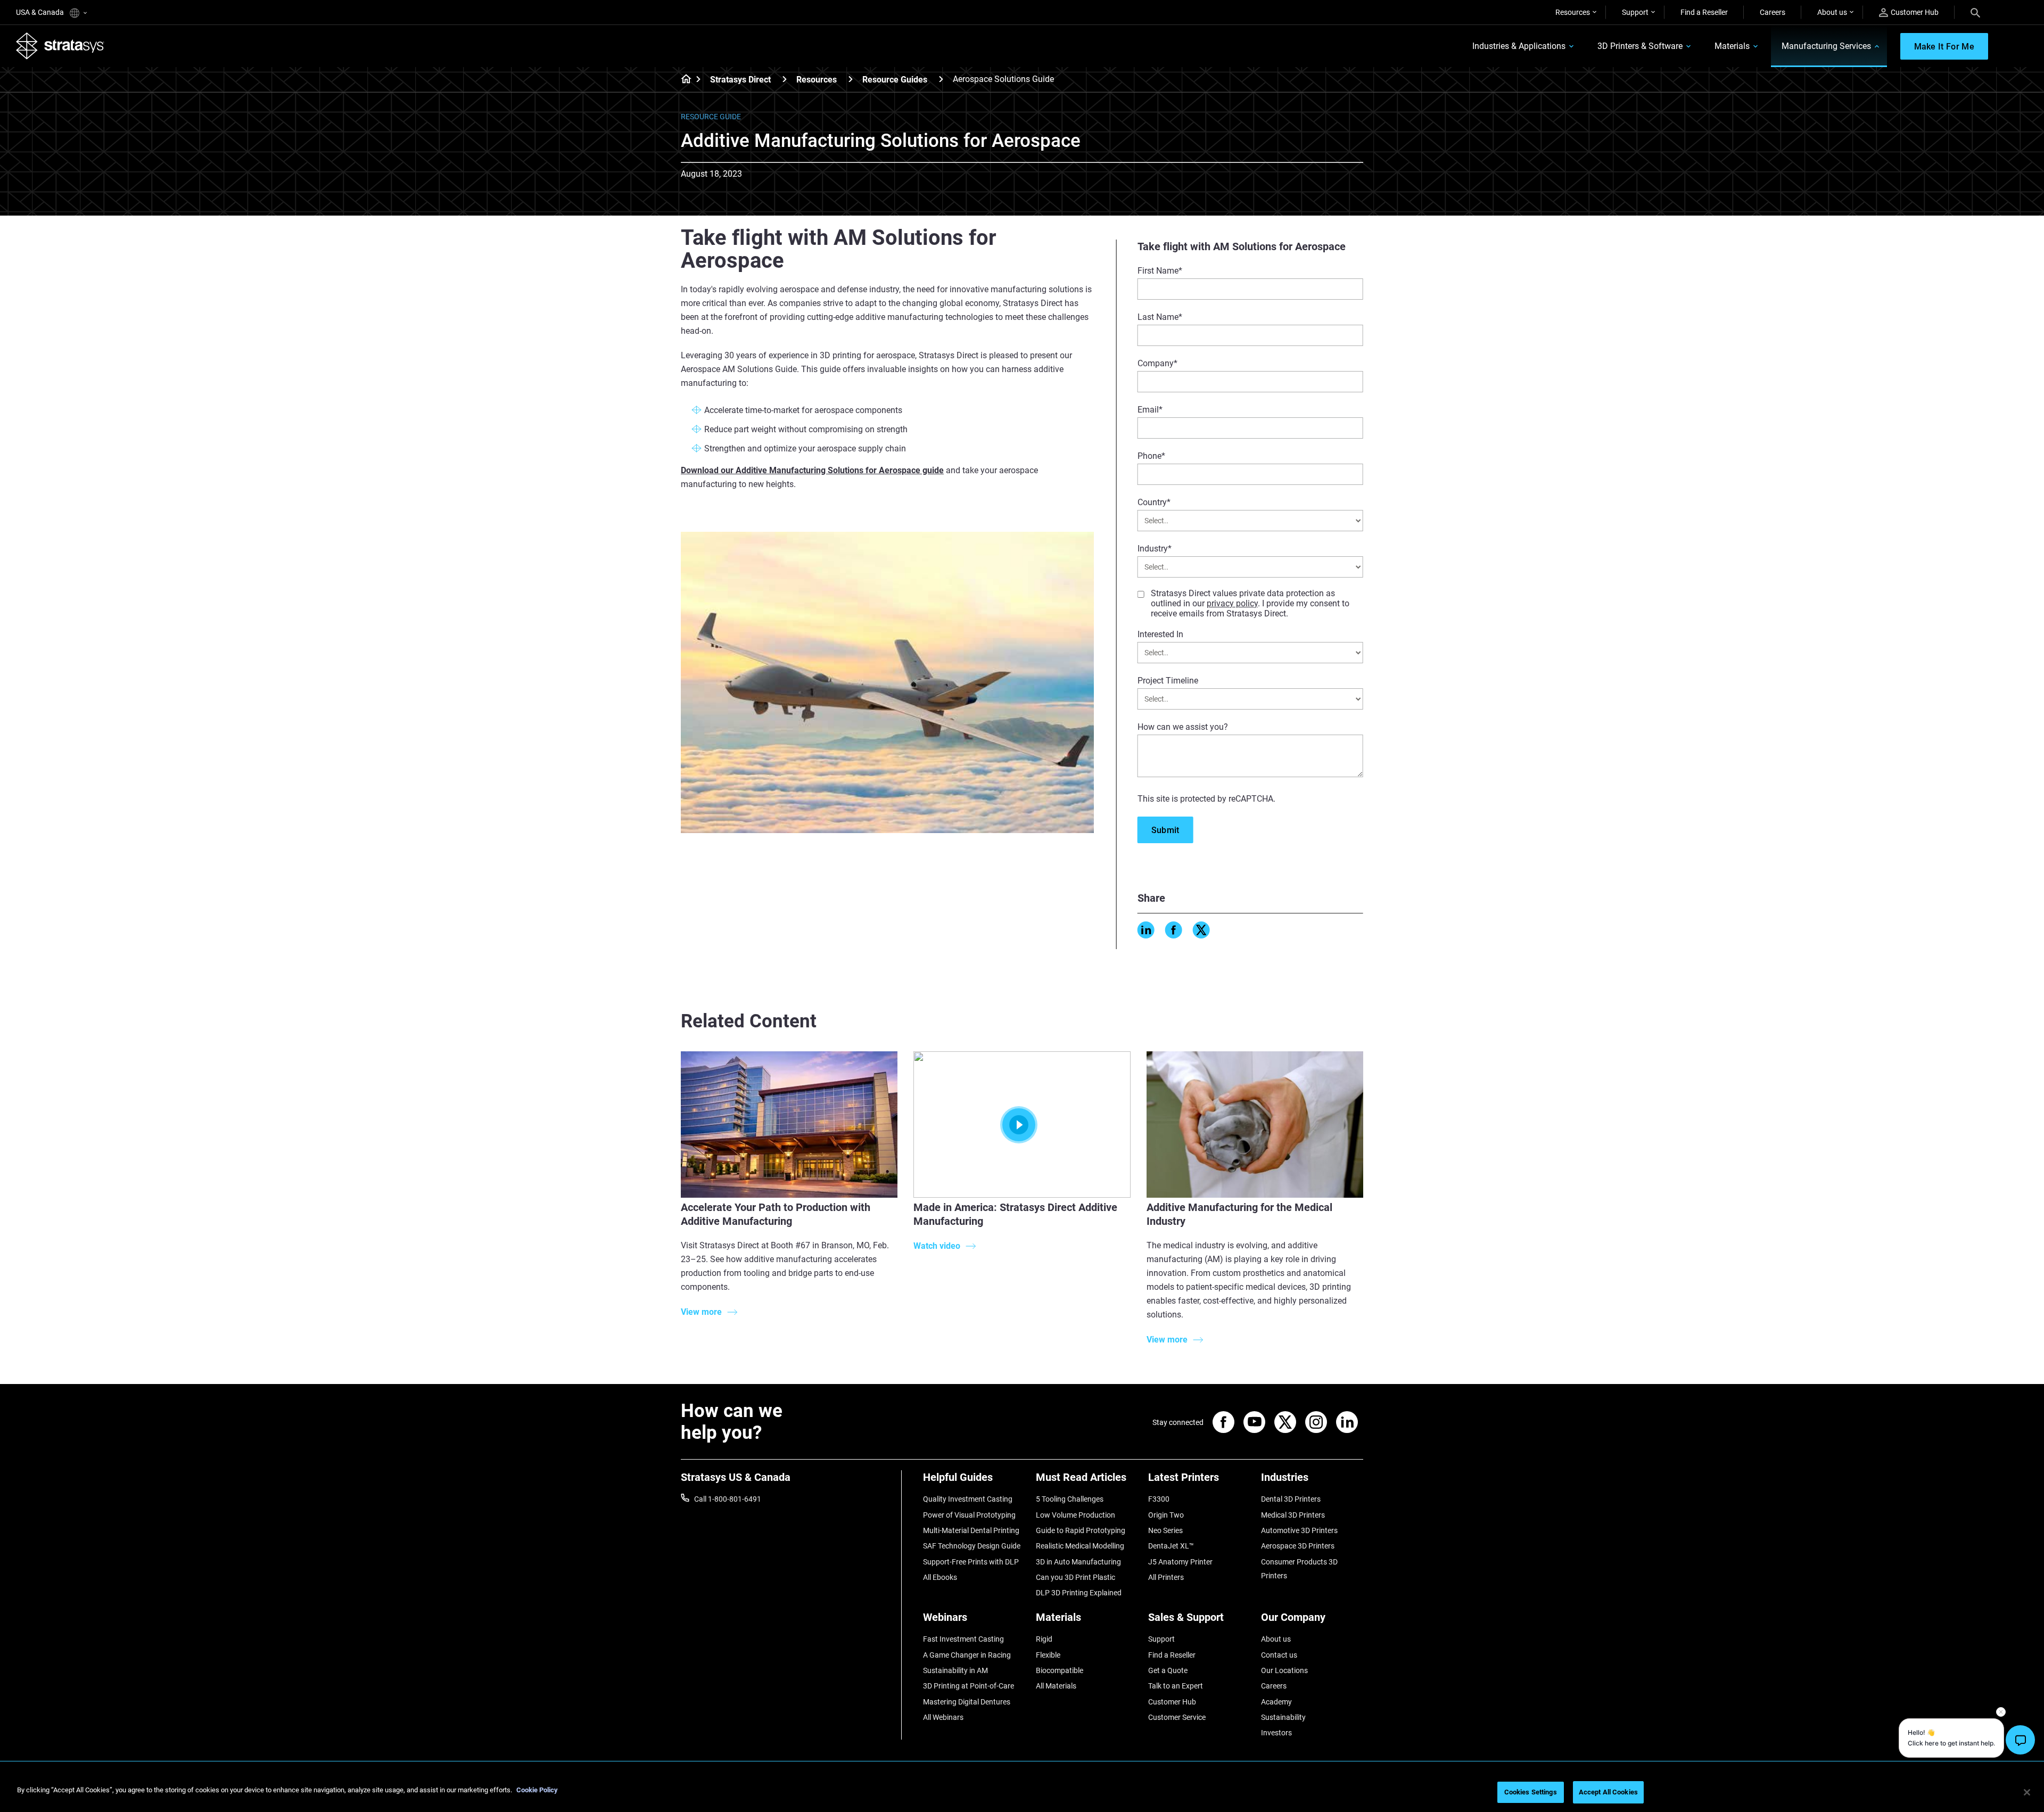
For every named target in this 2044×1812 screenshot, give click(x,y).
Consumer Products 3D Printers (1299, 1569)
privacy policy (1232, 603)
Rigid (1044, 1639)
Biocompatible (1060, 1670)
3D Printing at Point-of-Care (969, 1686)
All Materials (1056, 1686)
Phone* (1151, 456)
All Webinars (943, 1717)
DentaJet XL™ (1171, 1546)
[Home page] (683, 80)
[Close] (2027, 1792)
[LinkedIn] (1146, 930)
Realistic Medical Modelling (1080, 1546)
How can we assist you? (1183, 727)
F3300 (1159, 1499)
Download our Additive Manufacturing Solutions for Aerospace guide (812, 470)
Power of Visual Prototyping (969, 1515)
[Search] (1975, 12)
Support (1635, 12)
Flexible (1048, 1655)
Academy (1276, 1702)
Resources (1573, 12)
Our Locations (1284, 1670)
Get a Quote (1168, 1670)
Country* (1154, 502)
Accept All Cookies (1608, 1792)
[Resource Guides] (941, 79)
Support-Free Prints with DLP (971, 1562)
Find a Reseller (1704, 12)
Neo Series (1165, 1530)
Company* (1157, 363)
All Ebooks (940, 1577)
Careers (1773, 12)
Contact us (1279, 1655)
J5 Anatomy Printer (1180, 1562)
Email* (1150, 410)
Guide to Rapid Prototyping (1081, 1530)
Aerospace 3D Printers (1298, 1546)
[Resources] (851, 79)
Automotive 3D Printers (1299, 1530)
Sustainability (1283, 1717)
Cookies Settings (1531, 1792)
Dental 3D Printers (1291, 1499)
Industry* (1155, 549)
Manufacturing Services (1826, 46)
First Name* (1160, 271)
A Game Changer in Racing (967, 1655)
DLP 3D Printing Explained (1079, 1593)
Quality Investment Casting (968, 1499)
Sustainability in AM (955, 1670)
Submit (1165, 830)
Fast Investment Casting (963, 1639)
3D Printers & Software (1640, 46)
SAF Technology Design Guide (972, 1546)
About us (1832, 12)
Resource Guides (895, 80)
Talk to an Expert (1176, 1686)
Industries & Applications (1519, 46)
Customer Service (1177, 1717)
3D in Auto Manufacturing (1078, 1562)
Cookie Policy (537, 1790)
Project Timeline (1168, 681)
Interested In (1160, 634)
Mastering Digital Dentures (967, 1702)
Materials (1732, 46)
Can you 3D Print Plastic (1075, 1577)
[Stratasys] (60, 46)
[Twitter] (1201, 930)
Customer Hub (1915, 12)
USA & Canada (41, 12)
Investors (1276, 1733)
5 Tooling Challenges (1070, 1499)
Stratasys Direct (740, 80)
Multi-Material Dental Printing (971, 1530)
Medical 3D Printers (1293, 1515)
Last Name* (1160, 317)
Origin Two (1166, 1515)
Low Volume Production (1075, 1515)
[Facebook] (1174, 930)
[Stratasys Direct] (785, 79)
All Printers (1166, 1577)
